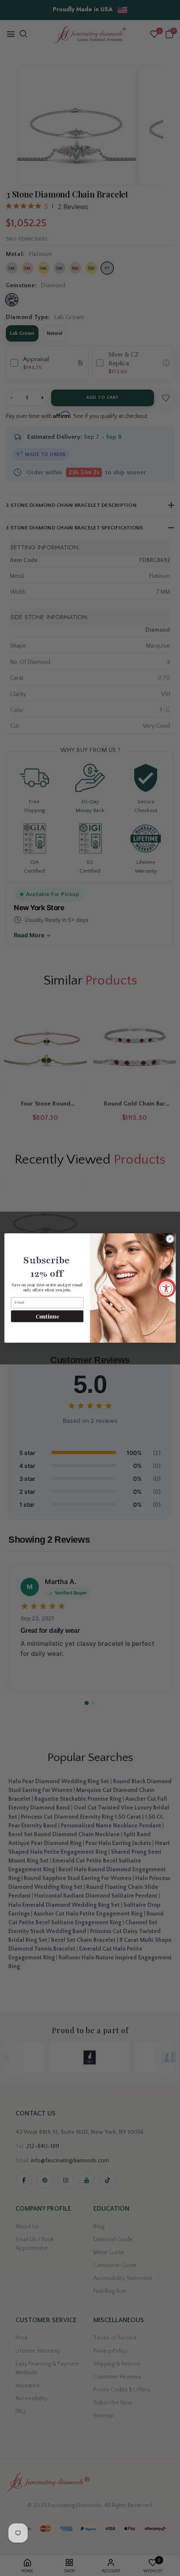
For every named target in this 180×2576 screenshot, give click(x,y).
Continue (47, 1316)
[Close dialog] (170, 1239)
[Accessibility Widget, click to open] (166, 1288)
